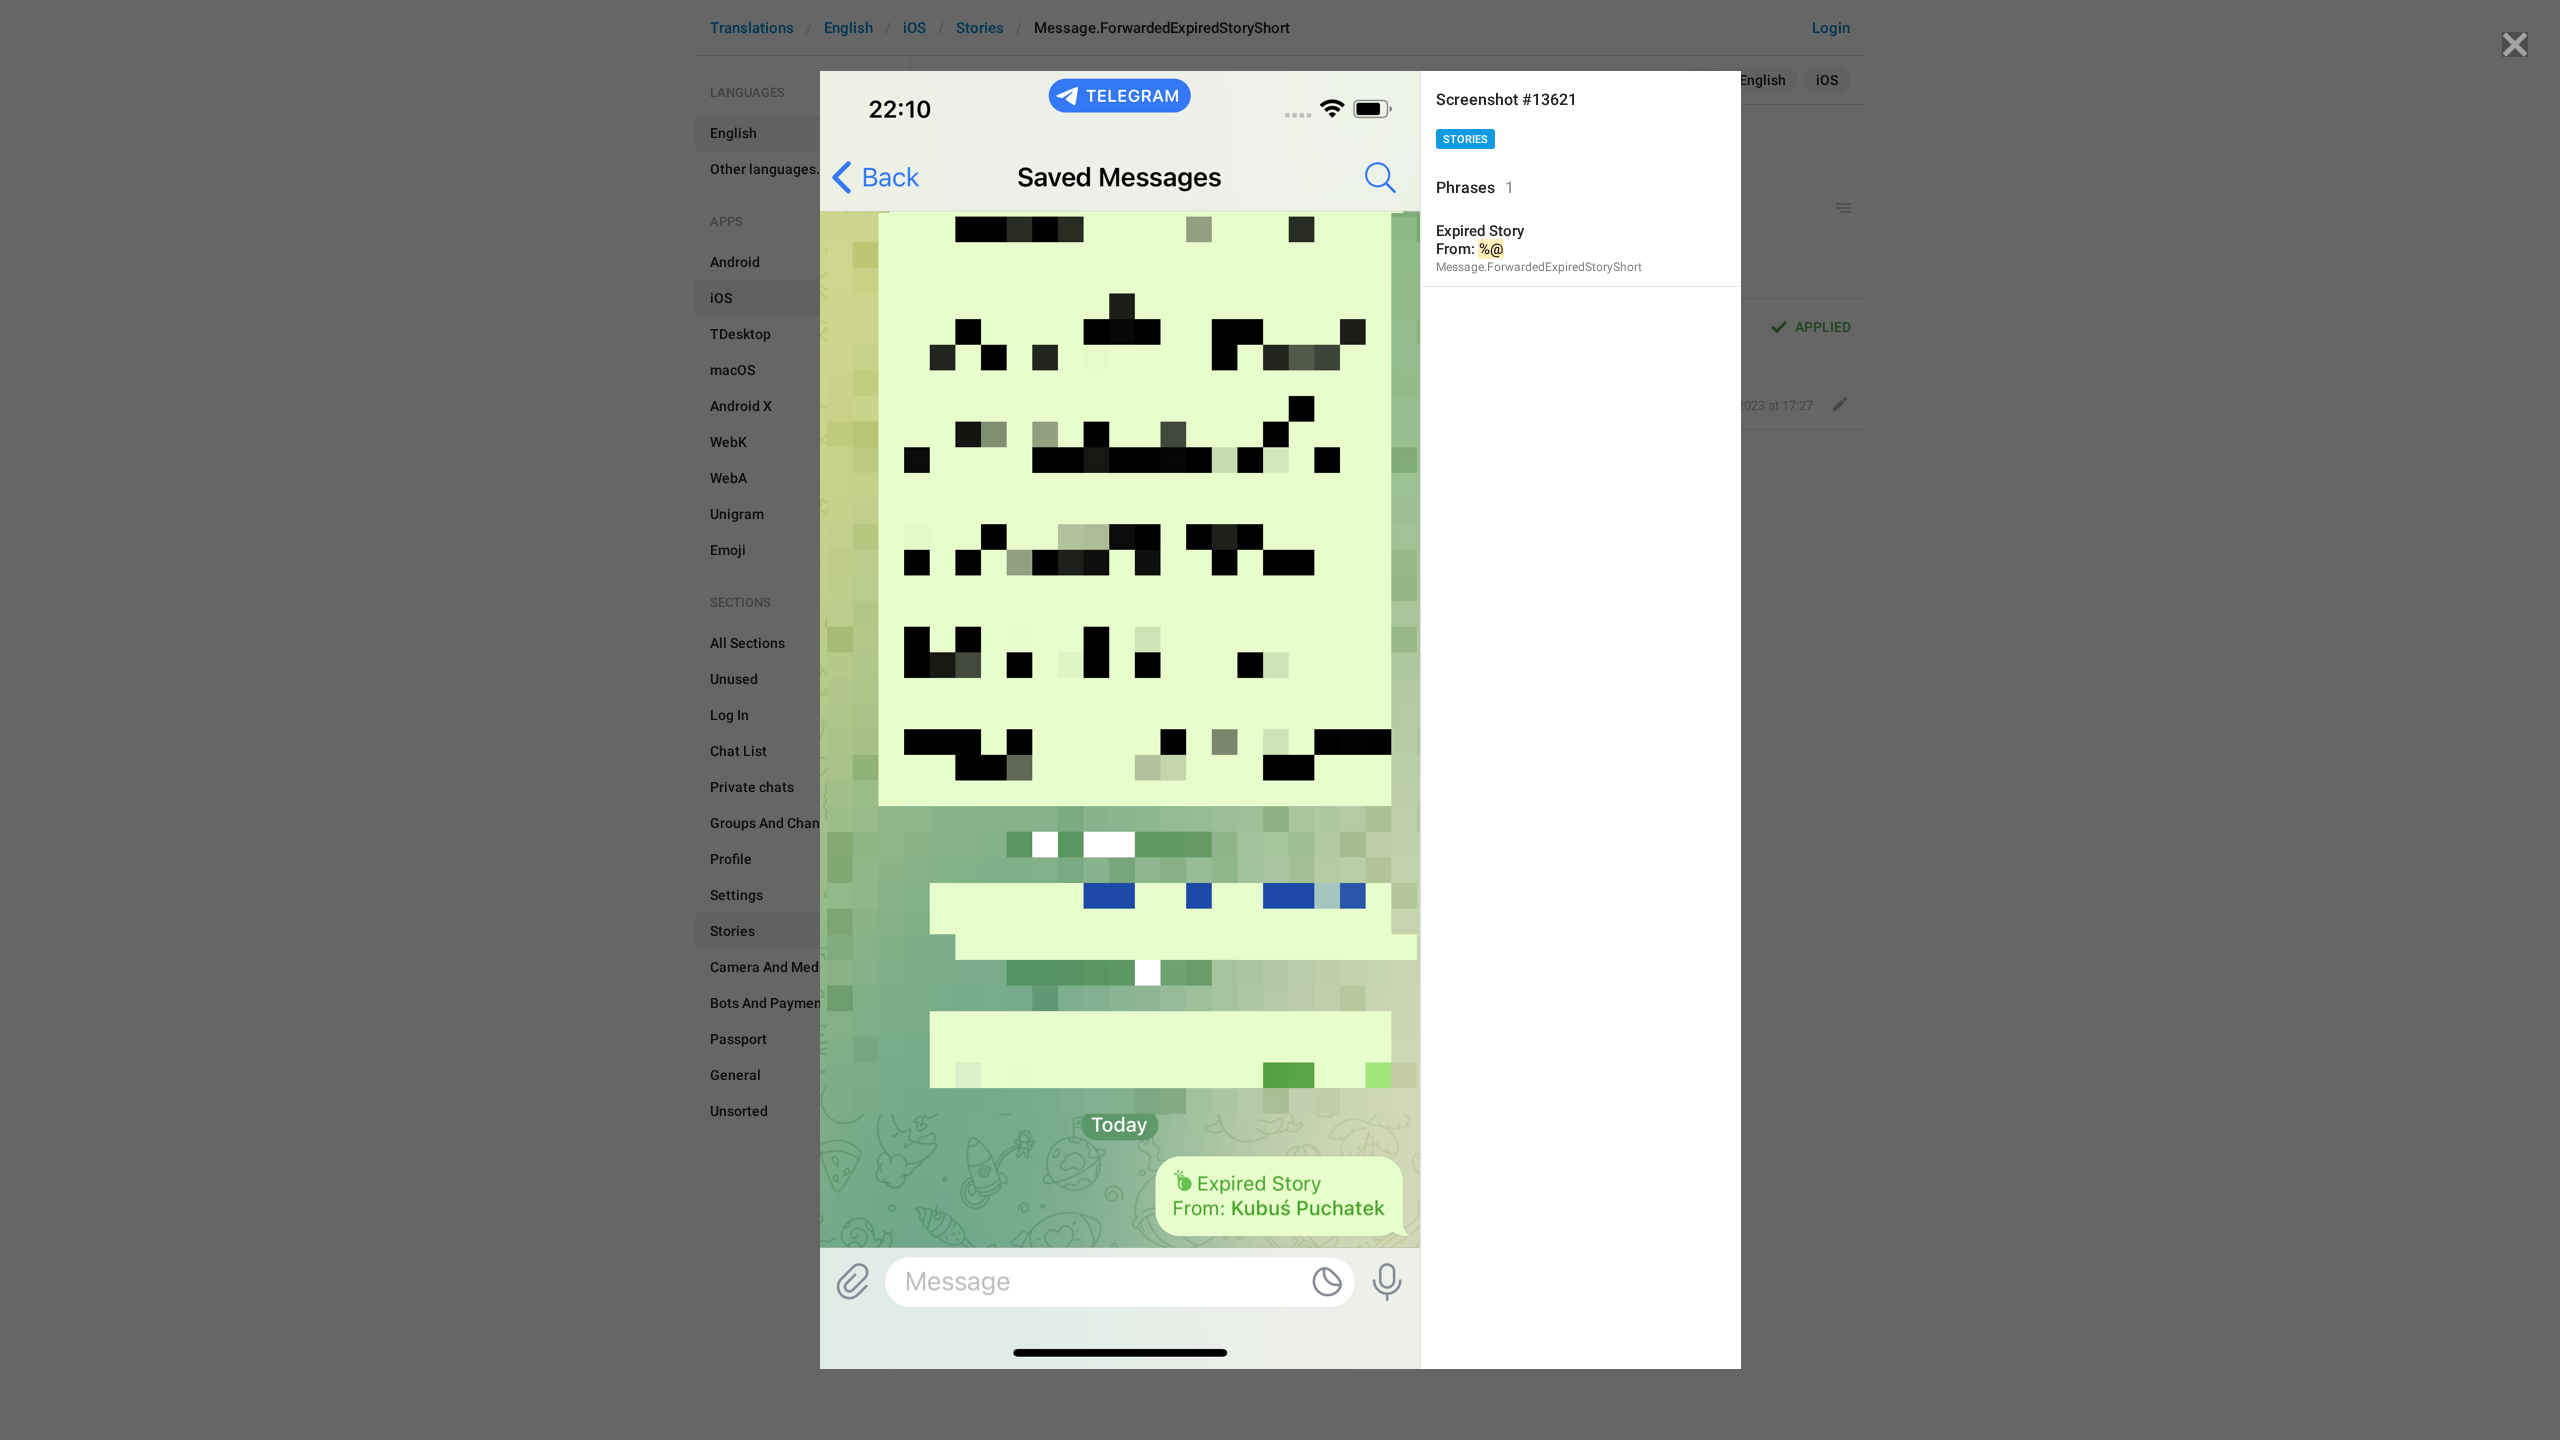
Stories (1465, 139)
